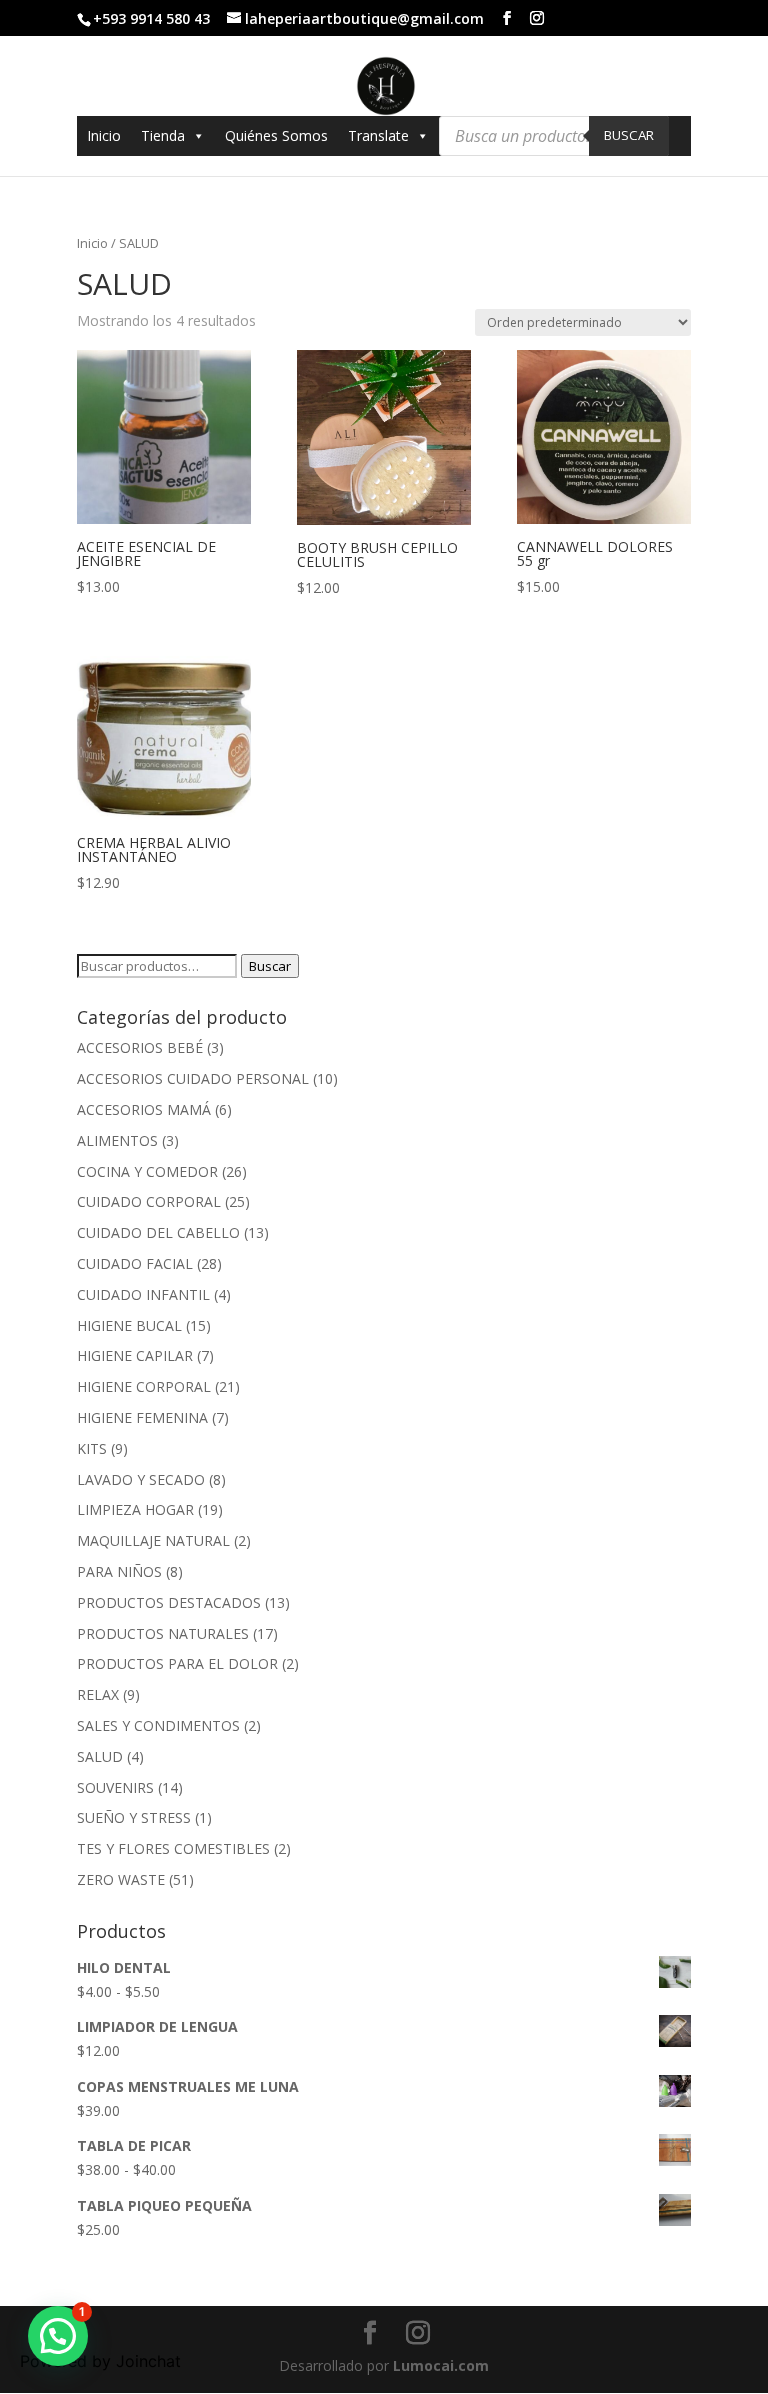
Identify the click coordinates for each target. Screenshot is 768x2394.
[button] (58, 2336)
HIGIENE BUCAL (129, 1325)
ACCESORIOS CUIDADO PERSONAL (193, 1078)
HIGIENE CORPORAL (144, 1386)
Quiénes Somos (276, 135)
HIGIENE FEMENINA (142, 1417)
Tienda (163, 135)
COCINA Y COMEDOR (147, 1171)
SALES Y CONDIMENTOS (158, 1725)
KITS (92, 1448)
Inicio (104, 135)
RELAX (98, 1694)
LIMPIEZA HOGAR (135, 1509)
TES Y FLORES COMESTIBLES (173, 1848)
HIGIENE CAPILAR (135, 1355)
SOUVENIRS (115, 1787)
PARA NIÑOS (119, 1571)
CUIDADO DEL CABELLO (158, 1232)
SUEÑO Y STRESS (134, 1817)
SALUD (100, 1756)
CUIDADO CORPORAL (149, 1201)
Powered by (100, 2361)
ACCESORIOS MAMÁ (144, 1109)
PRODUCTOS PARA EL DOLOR (177, 1663)
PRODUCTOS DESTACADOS (169, 1602)
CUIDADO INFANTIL (143, 1294)
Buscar (629, 135)
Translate (378, 135)
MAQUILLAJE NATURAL (153, 1540)
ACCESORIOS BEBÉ (140, 1047)
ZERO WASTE (121, 1879)
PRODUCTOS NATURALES (163, 1633)
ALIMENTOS (117, 1140)
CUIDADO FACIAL (135, 1263)
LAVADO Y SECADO (141, 1479)
